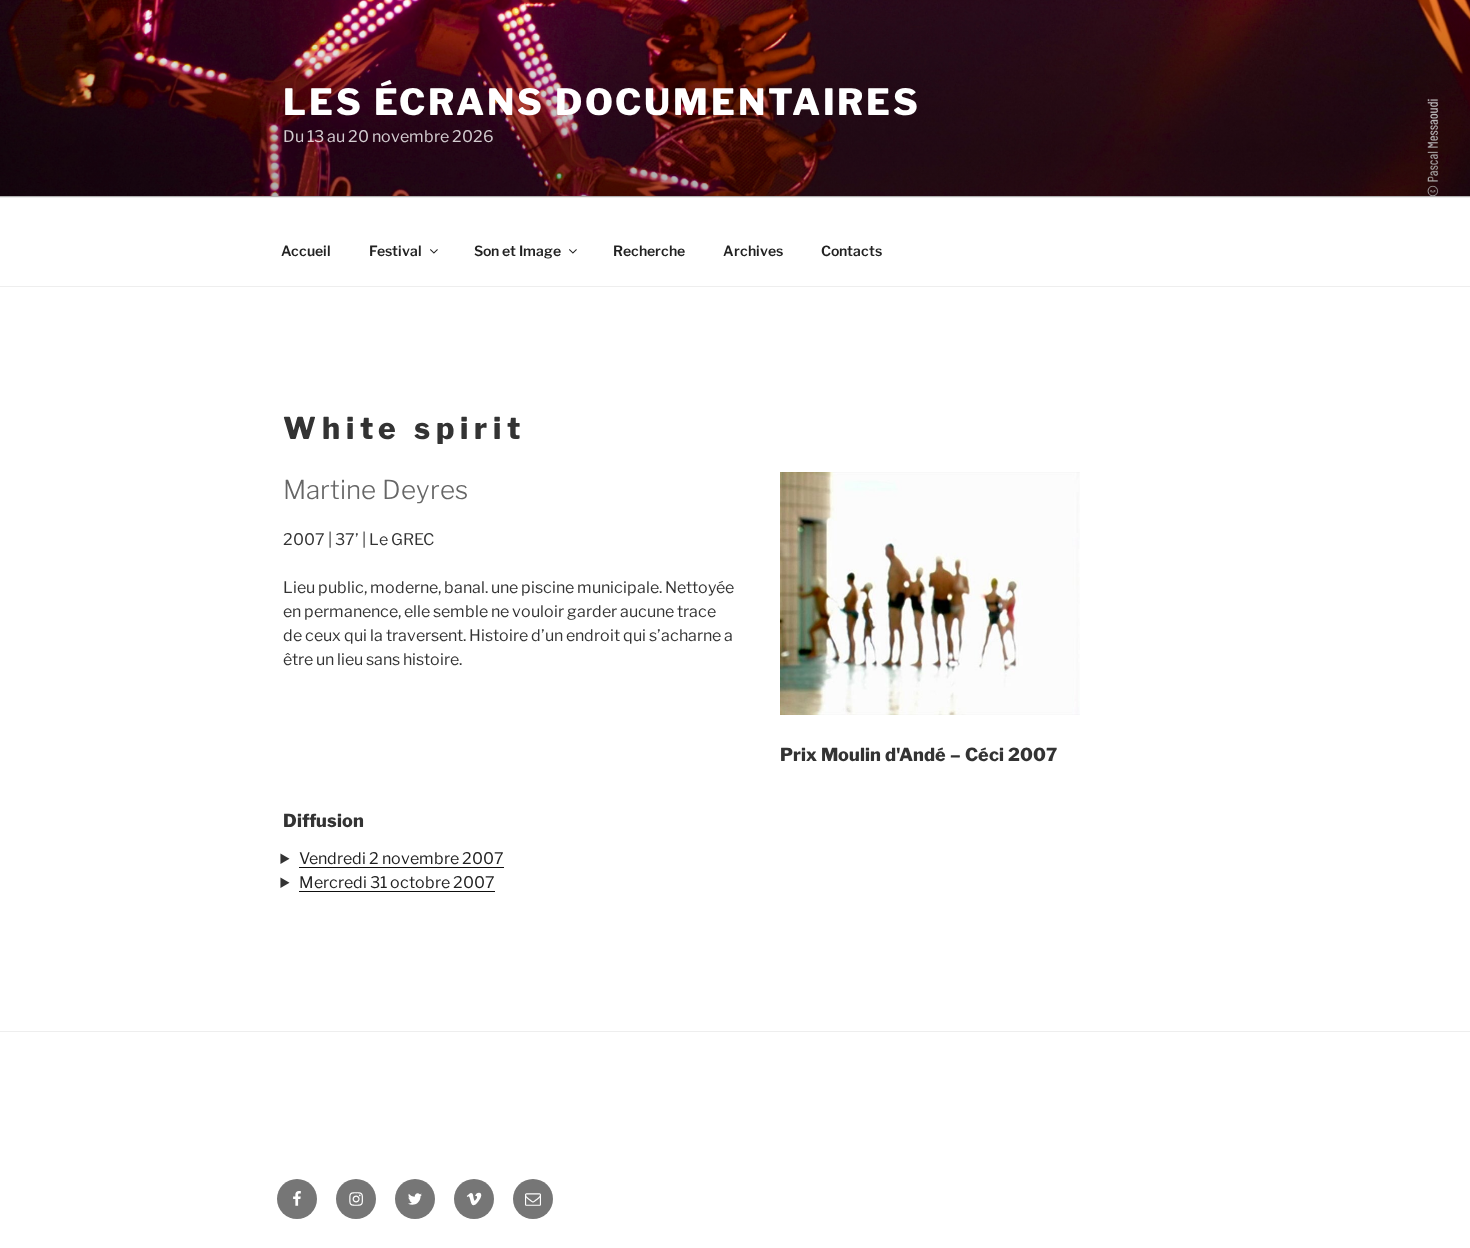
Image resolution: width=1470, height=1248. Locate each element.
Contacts (851, 250)
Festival (395, 250)
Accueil (306, 250)
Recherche (649, 250)
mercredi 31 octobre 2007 (397, 882)
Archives (753, 250)
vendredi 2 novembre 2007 (401, 858)
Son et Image (517, 250)
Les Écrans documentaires (602, 102)
